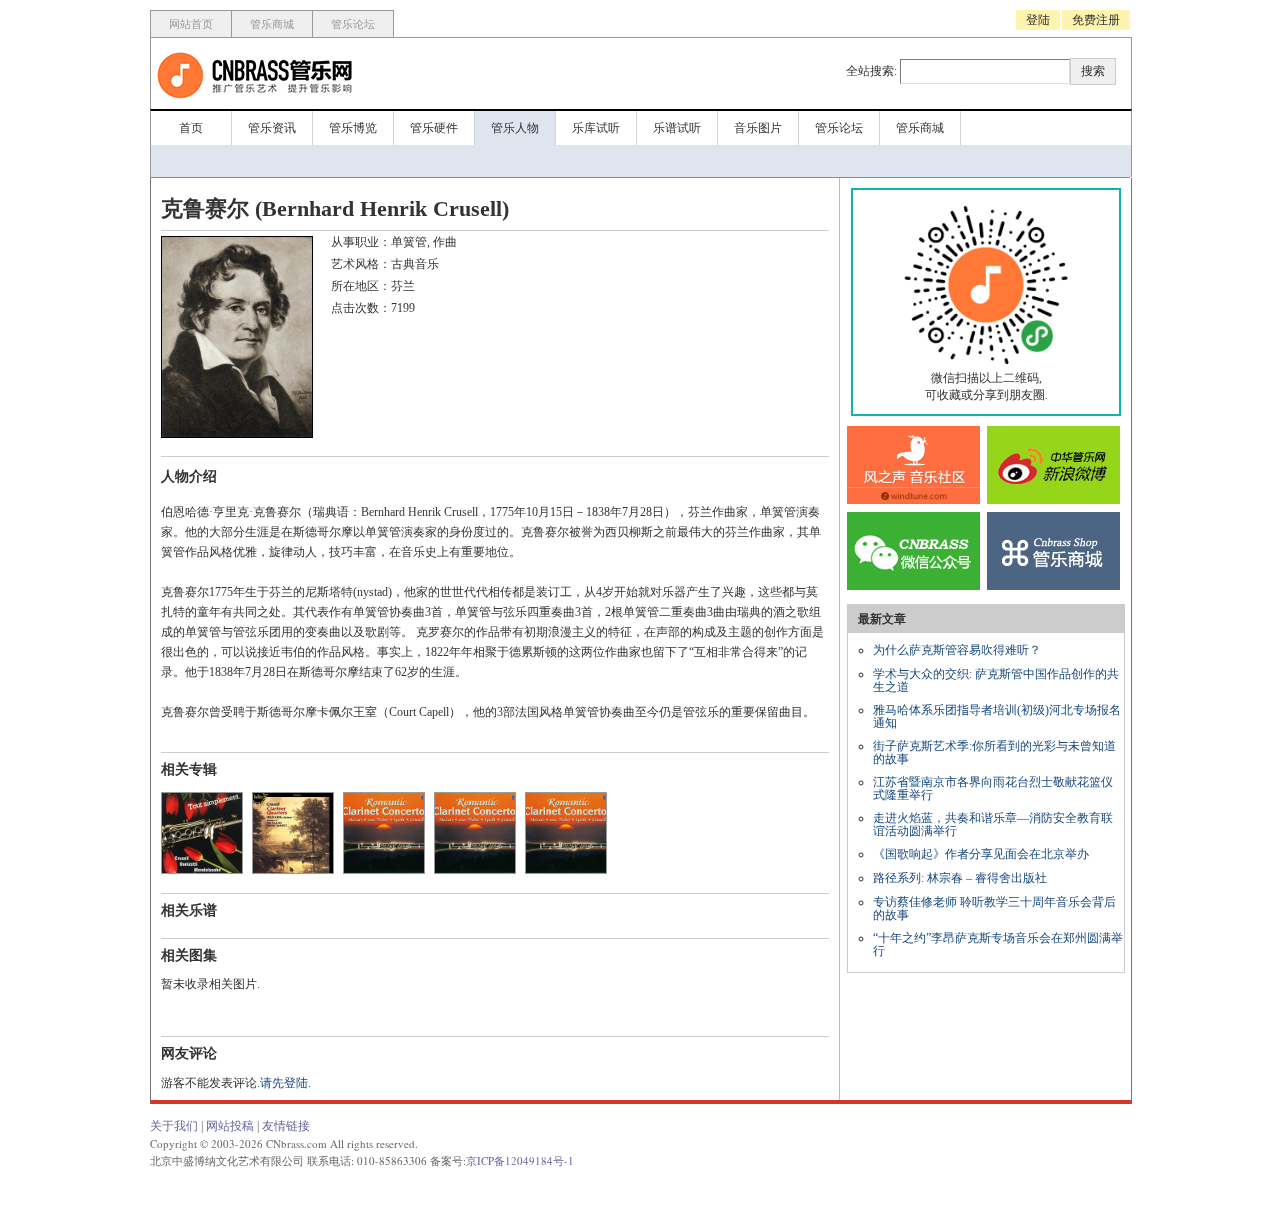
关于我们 (174, 1126)
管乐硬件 (434, 128)
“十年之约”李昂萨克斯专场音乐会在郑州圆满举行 (998, 944)
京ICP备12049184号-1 (520, 1160)
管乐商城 (272, 24)
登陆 (1038, 20)
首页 (191, 128)
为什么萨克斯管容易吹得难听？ (957, 650)
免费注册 (1096, 20)
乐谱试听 (677, 128)
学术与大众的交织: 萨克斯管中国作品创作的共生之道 (996, 680)
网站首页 (191, 24)
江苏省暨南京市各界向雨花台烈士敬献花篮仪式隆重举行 (993, 788)
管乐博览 (353, 128)
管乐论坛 (353, 24)
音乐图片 (758, 128)
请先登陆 (284, 1083)
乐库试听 (596, 128)
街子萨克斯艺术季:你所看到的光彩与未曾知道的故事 (994, 752)
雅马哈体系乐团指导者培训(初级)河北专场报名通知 (997, 716)
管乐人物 (515, 128)
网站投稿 (230, 1126)
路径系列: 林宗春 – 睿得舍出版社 (960, 878)
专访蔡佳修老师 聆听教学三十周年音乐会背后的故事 (994, 908)
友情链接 (286, 1126)
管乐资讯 (272, 128)
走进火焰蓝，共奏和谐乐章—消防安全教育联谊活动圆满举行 (993, 824)
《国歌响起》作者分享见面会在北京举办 (981, 854)
